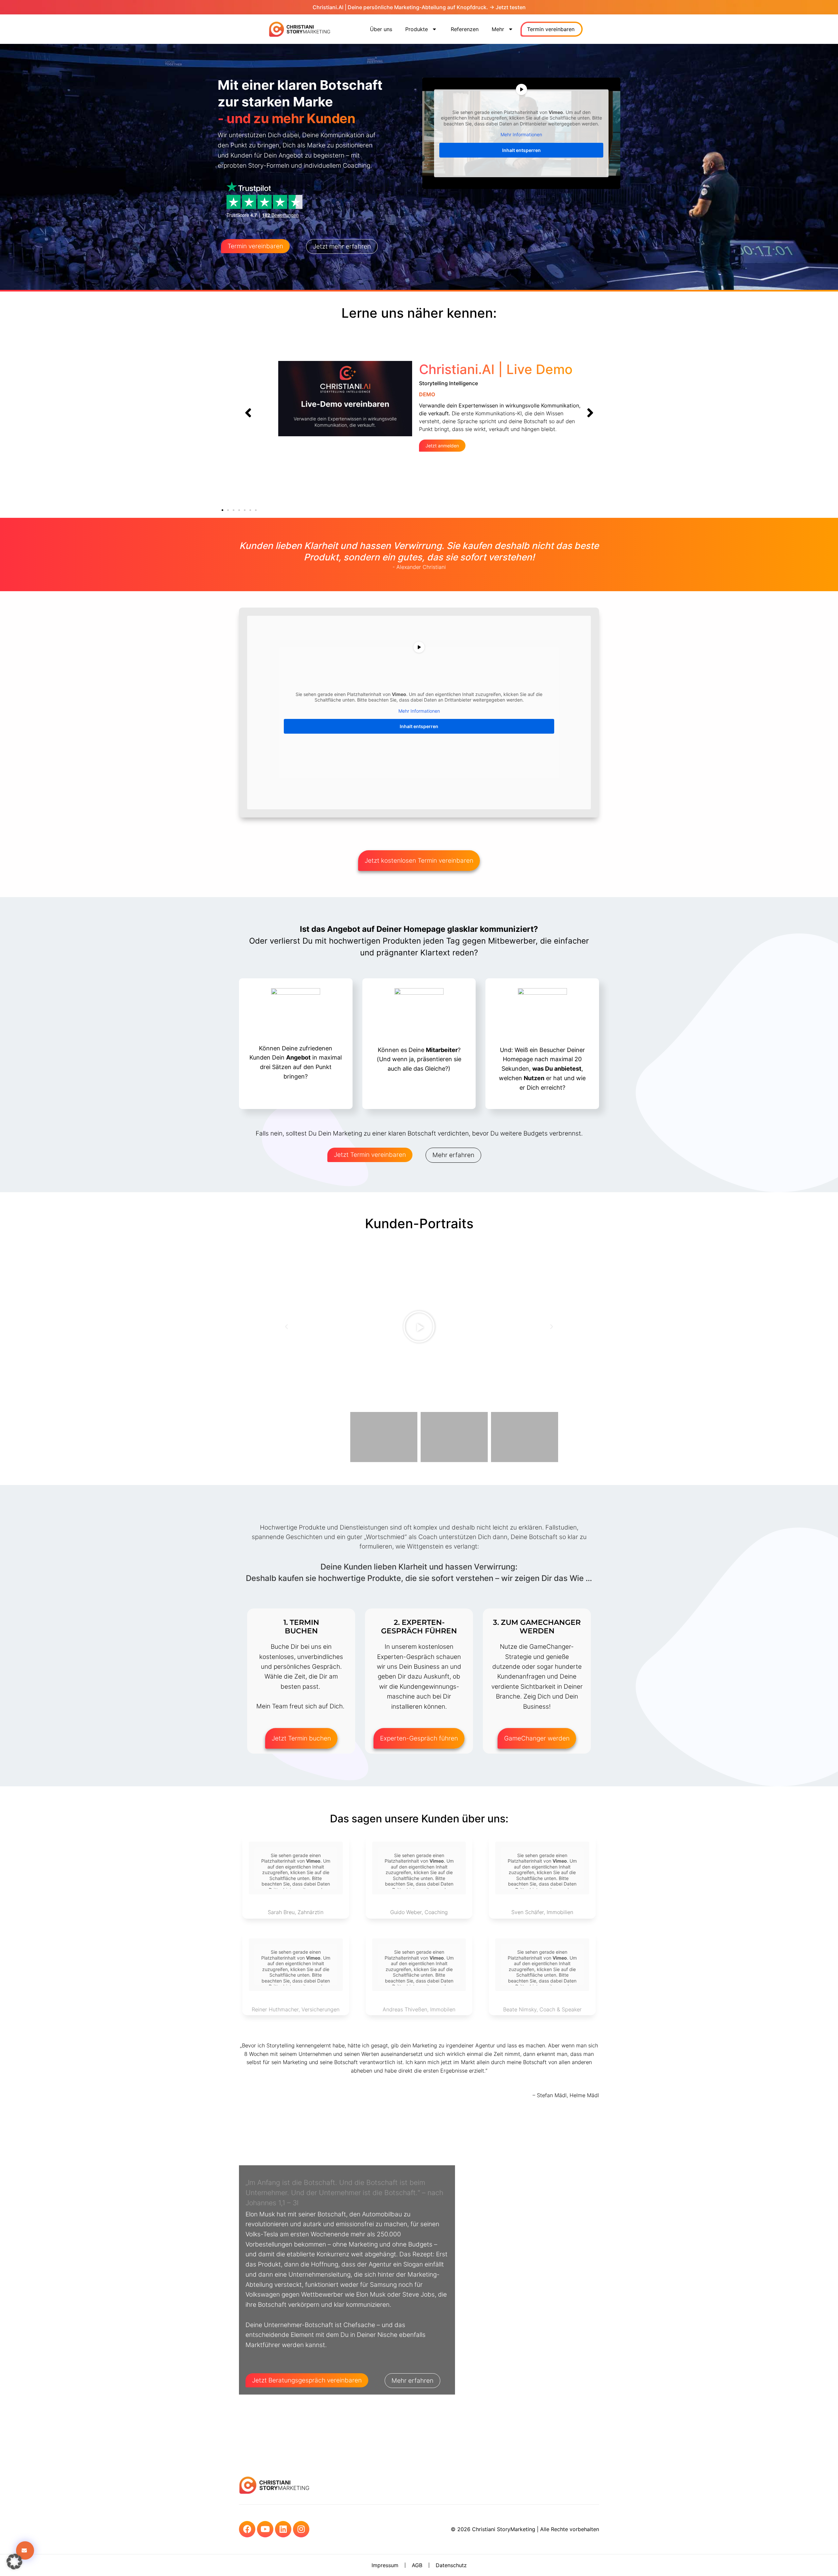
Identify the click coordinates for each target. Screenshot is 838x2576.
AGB (417, 2565)
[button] (248, 413)
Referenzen (465, 29)
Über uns (381, 29)
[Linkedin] (283, 2529)
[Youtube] (265, 2529)
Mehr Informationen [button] (521, 134)
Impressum (385, 2565)
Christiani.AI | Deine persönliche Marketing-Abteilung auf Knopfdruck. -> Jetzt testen (419, 7)
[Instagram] (301, 2529)
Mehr (498, 29)
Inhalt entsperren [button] (521, 150)
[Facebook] (247, 2529)
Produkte (417, 29)
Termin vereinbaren (551, 29)
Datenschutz (451, 2565)
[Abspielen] (419, 1327)
